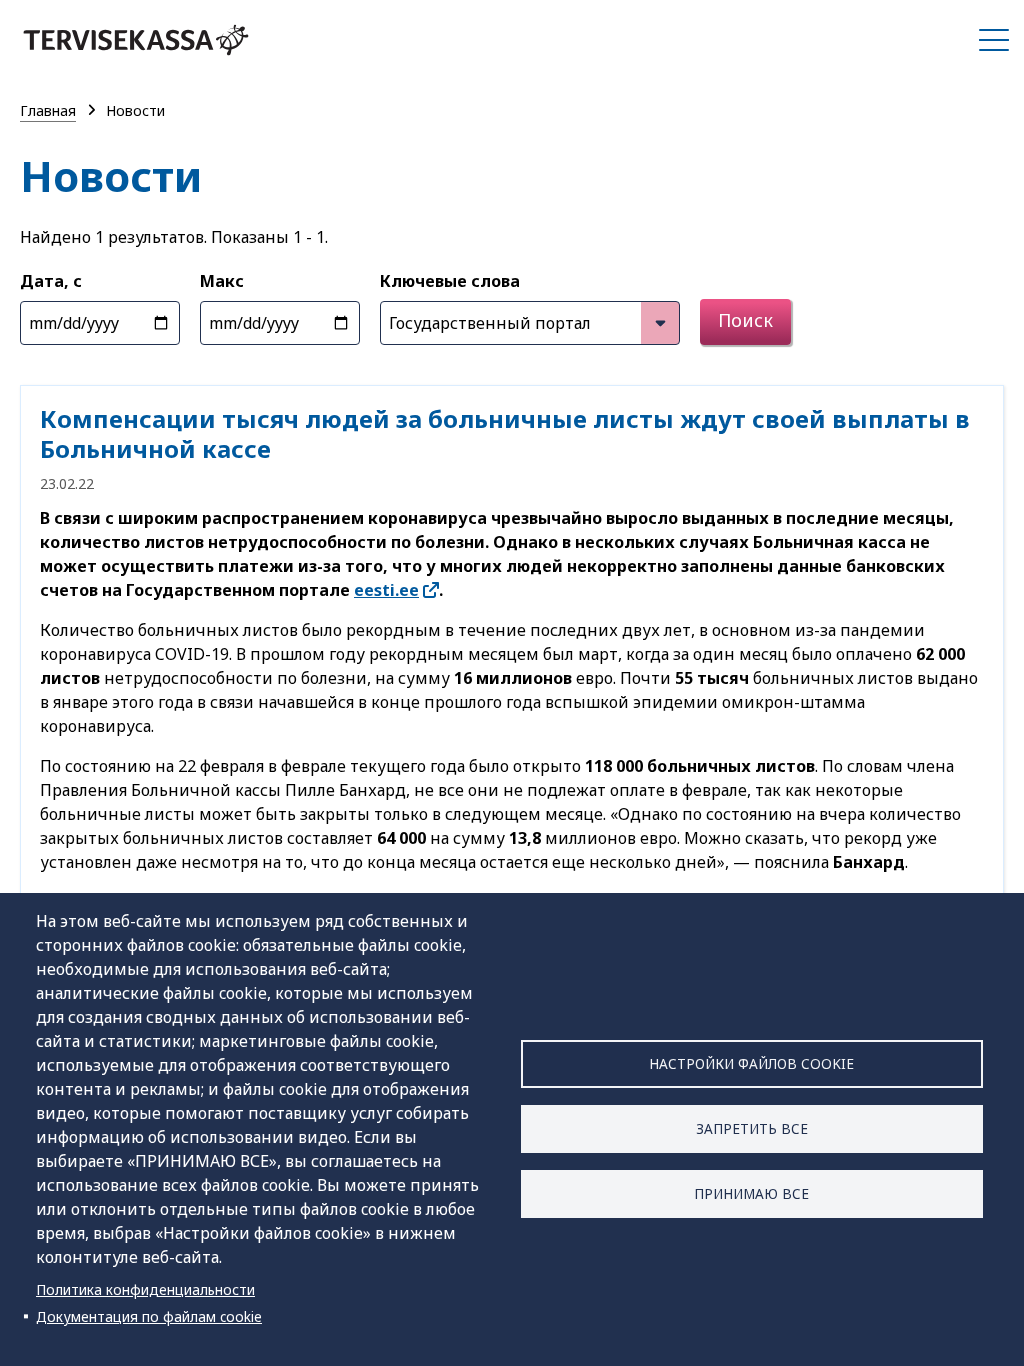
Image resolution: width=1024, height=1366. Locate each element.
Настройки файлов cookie (751, 1063)
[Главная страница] (136, 40)
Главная (48, 110)
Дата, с (51, 281)
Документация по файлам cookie (149, 1316)
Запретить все (752, 1128)
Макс (222, 281)
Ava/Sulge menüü (994, 40)
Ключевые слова (450, 281)
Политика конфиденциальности (145, 1289)
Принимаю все (751, 1193)
